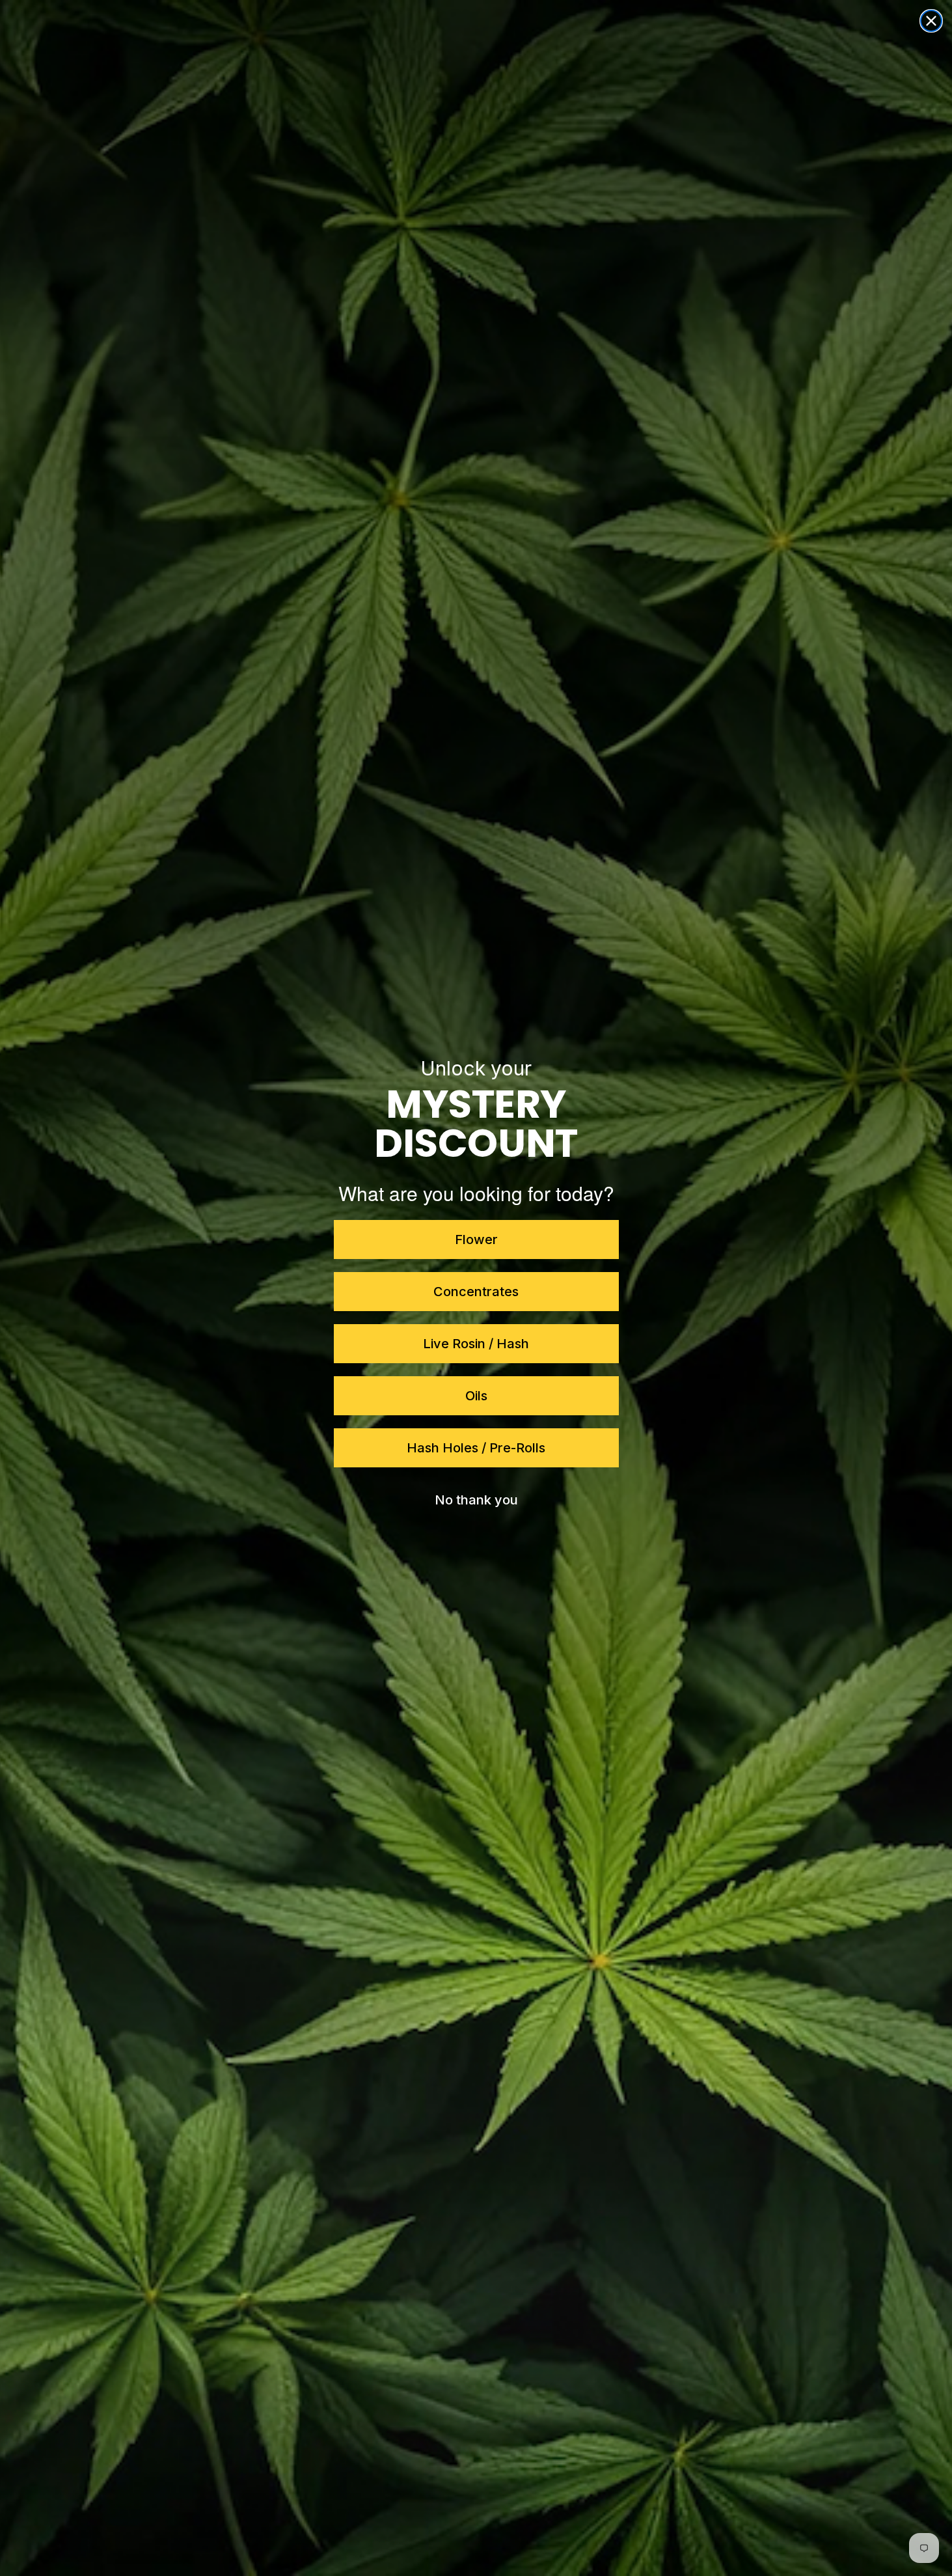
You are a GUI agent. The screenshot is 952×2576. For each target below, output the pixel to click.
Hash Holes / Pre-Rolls (476, 1448)
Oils (476, 1396)
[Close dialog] (931, 21)
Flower (476, 1240)
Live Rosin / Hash (476, 1344)
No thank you (476, 1500)
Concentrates (476, 1292)
